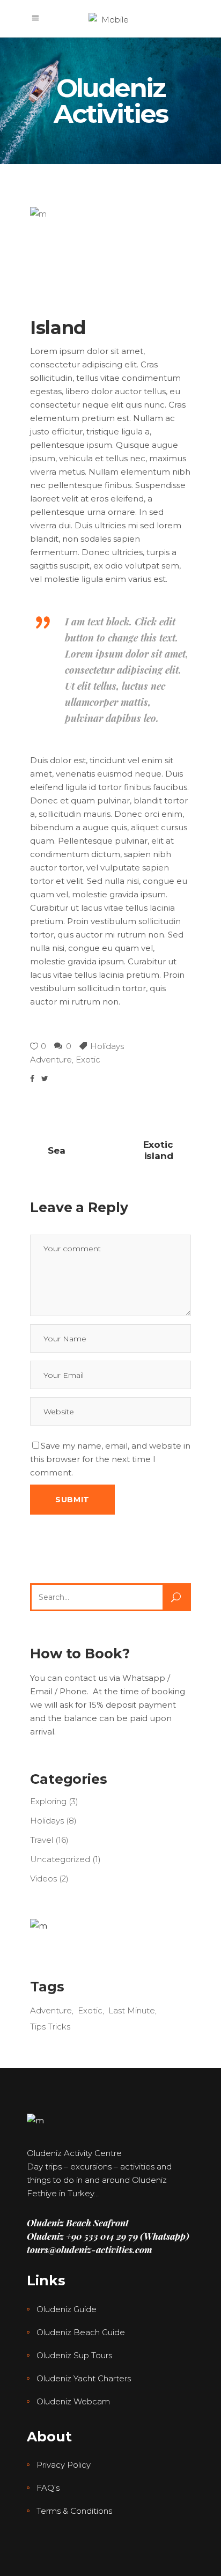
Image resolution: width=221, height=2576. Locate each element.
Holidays (107, 1046)
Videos (43, 1879)
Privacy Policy (64, 2465)
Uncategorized (60, 1859)
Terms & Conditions (74, 2511)
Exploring (48, 1801)
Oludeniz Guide (67, 2309)
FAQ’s (48, 2488)
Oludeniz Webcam (73, 2401)
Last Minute (132, 2010)
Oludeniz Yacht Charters (84, 2378)
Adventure (51, 1060)
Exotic (88, 1060)
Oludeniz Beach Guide (81, 2332)
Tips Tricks (50, 2027)
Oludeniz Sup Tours (74, 2355)
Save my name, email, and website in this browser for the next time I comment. (110, 1459)
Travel (42, 1840)
